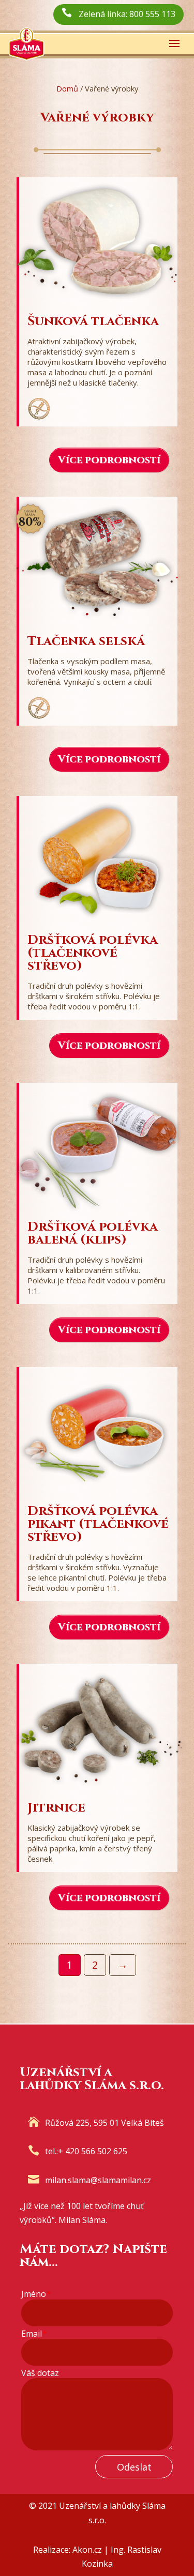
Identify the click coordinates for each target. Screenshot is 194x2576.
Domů (67, 88)
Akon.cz (87, 2550)
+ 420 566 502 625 (93, 2151)
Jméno (36, 2294)
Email (34, 2334)
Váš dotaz (40, 2373)
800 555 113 (152, 14)
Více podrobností (109, 460)
